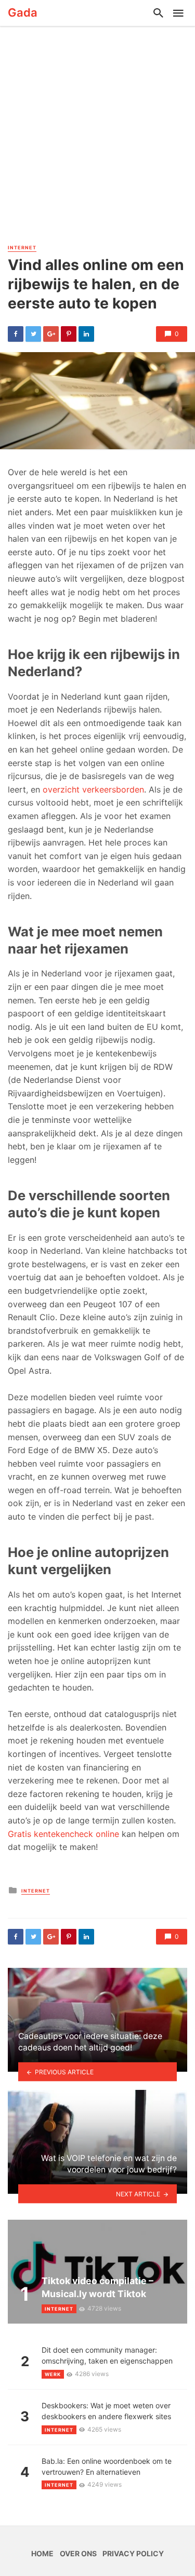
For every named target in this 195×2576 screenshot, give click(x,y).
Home (42, 2553)
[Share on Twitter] (33, 334)
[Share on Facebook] (16, 334)
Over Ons (78, 2553)
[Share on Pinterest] (69, 334)
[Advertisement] (97, 139)
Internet (22, 247)
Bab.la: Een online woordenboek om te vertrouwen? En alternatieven (107, 2466)
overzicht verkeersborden (92, 789)
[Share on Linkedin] (86, 334)
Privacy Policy (133, 2553)
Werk (53, 2374)
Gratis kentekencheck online (63, 1834)
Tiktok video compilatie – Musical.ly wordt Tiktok (97, 2287)
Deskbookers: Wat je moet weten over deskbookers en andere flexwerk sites (106, 2411)
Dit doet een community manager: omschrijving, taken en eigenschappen (107, 2355)
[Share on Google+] (51, 334)
